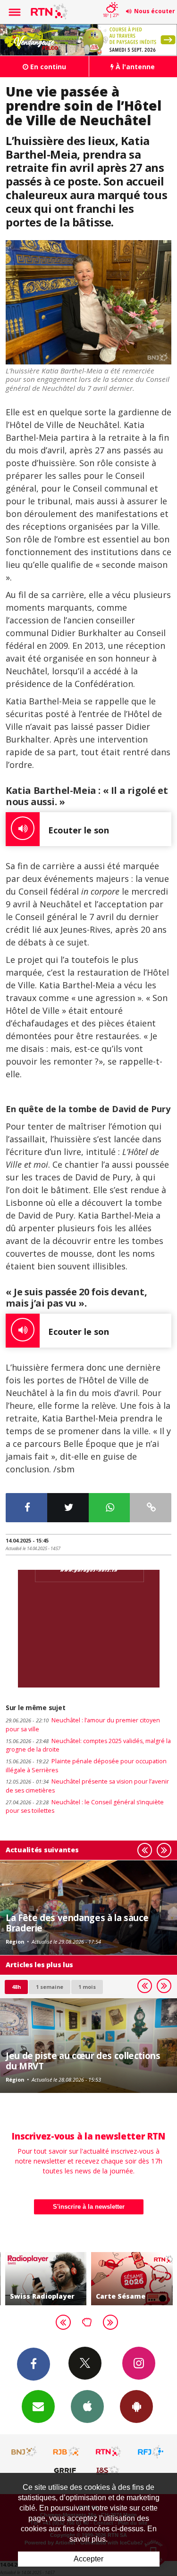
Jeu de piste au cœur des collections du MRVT (83, 2061)
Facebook (34, 2364)
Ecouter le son (79, 830)
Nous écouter (155, 11)
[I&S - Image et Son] (109, 2470)
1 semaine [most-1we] (50, 1987)
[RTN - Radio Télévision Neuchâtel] (109, 2452)
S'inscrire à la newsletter (89, 2207)
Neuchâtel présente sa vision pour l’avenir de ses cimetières (87, 1786)
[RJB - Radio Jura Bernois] (67, 2452)
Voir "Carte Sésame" (113, 2279)
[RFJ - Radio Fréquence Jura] (151, 2452)
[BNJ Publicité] (25, 2452)
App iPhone (87, 2406)
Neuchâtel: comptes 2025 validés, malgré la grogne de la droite (88, 1745)
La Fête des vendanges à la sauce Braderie (77, 1923)
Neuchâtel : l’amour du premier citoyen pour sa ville (83, 1725)
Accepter (88, 2559)
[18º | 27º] (111, 1)
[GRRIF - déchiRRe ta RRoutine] (67, 2470)
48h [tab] (16, 1987)
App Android (136, 2406)
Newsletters (38, 2406)
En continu (47, 67)
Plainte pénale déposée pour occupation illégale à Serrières (86, 1766)
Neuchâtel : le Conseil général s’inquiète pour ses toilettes (85, 1807)
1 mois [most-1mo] (87, 1987)
